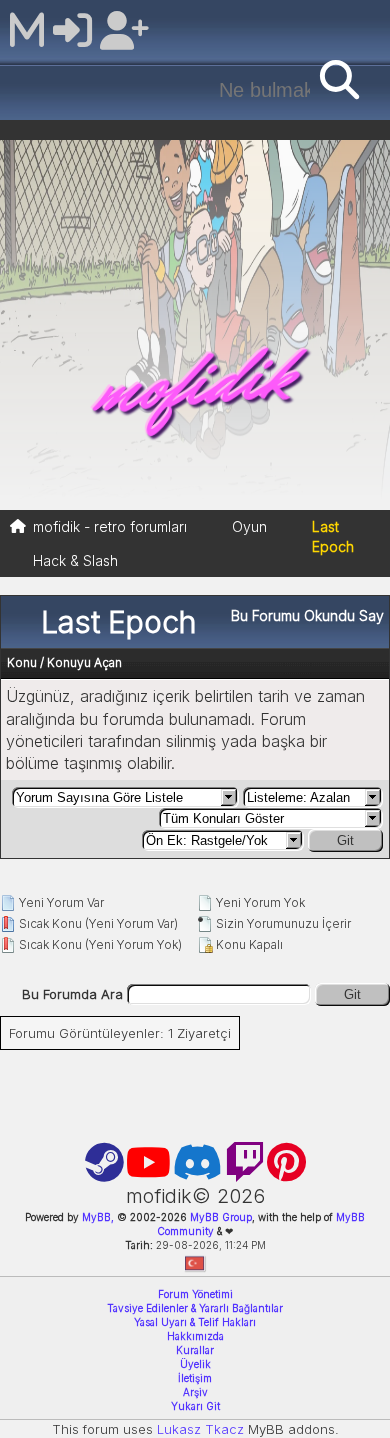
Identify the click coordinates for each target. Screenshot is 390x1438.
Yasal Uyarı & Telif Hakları (195, 1322)
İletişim (195, 1378)
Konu (22, 662)
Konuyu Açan (84, 662)
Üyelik (195, 1364)
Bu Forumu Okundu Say (307, 615)
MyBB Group (219, 1217)
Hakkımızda (195, 1336)
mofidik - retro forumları (110, 526)
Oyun (249, 526)
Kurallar (195, 1350)
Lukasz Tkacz (200, 1429)
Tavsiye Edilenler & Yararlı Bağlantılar (195, 1308)
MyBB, (98, 1217)
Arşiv (195, 1392)
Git (345, 840)
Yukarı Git (195, 1406)
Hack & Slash (75, 560)
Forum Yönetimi (195, 1294)
